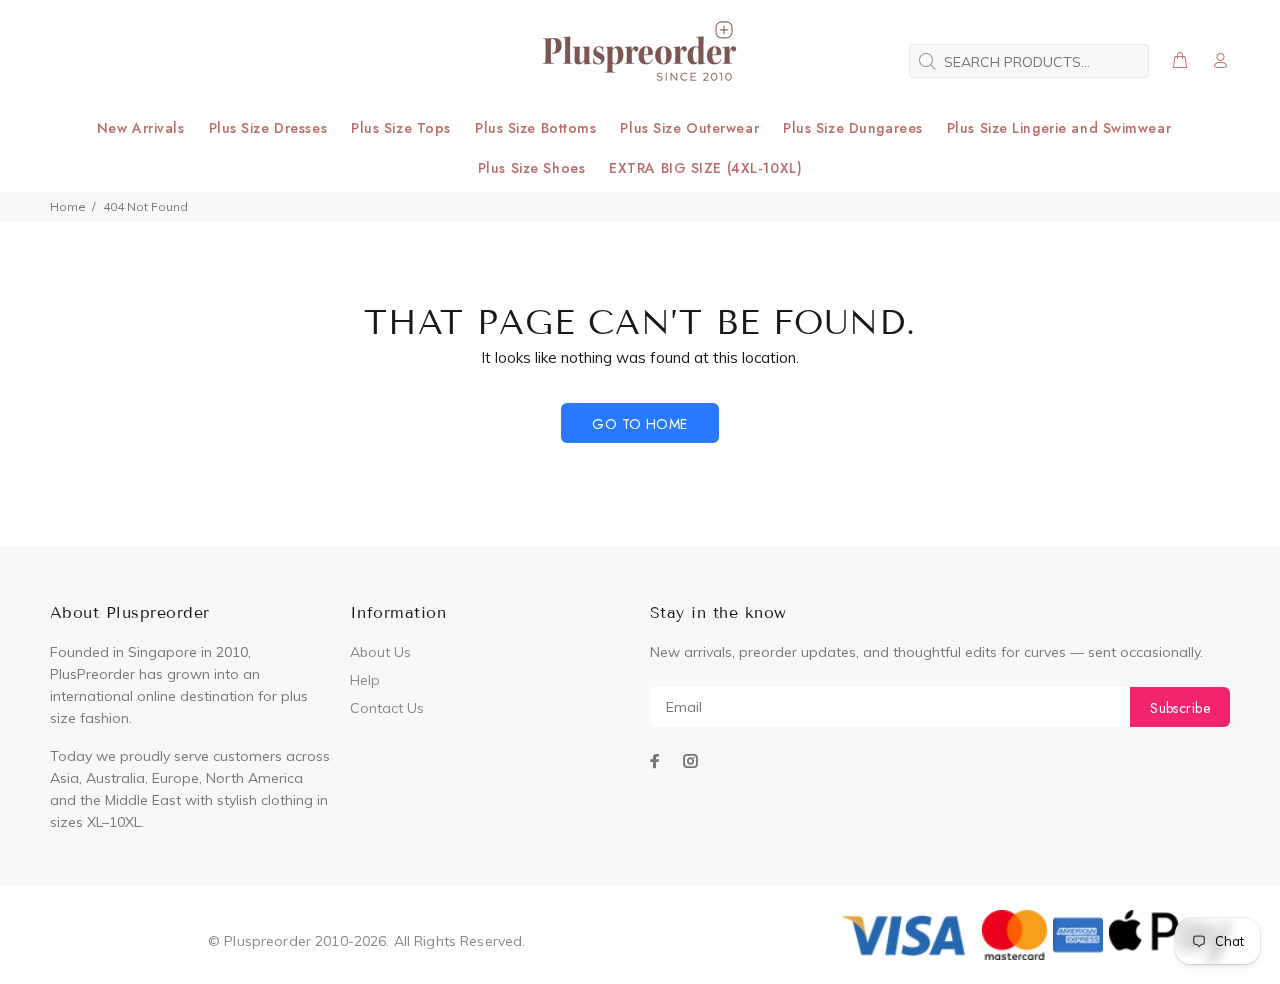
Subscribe (1180, 708)
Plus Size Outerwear (689, 128)
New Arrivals (141, 128)
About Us (380, 652)
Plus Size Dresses (268, 128)
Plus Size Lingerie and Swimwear (1059, 128)
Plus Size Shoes (531, 168)
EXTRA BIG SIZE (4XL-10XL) (705, 168)
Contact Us (387, 708)
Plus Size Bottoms (536, 128)
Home (68, 206)
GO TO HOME (639, 424)
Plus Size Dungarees (853, 128)
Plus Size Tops (401, 128)
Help (365, 680)
